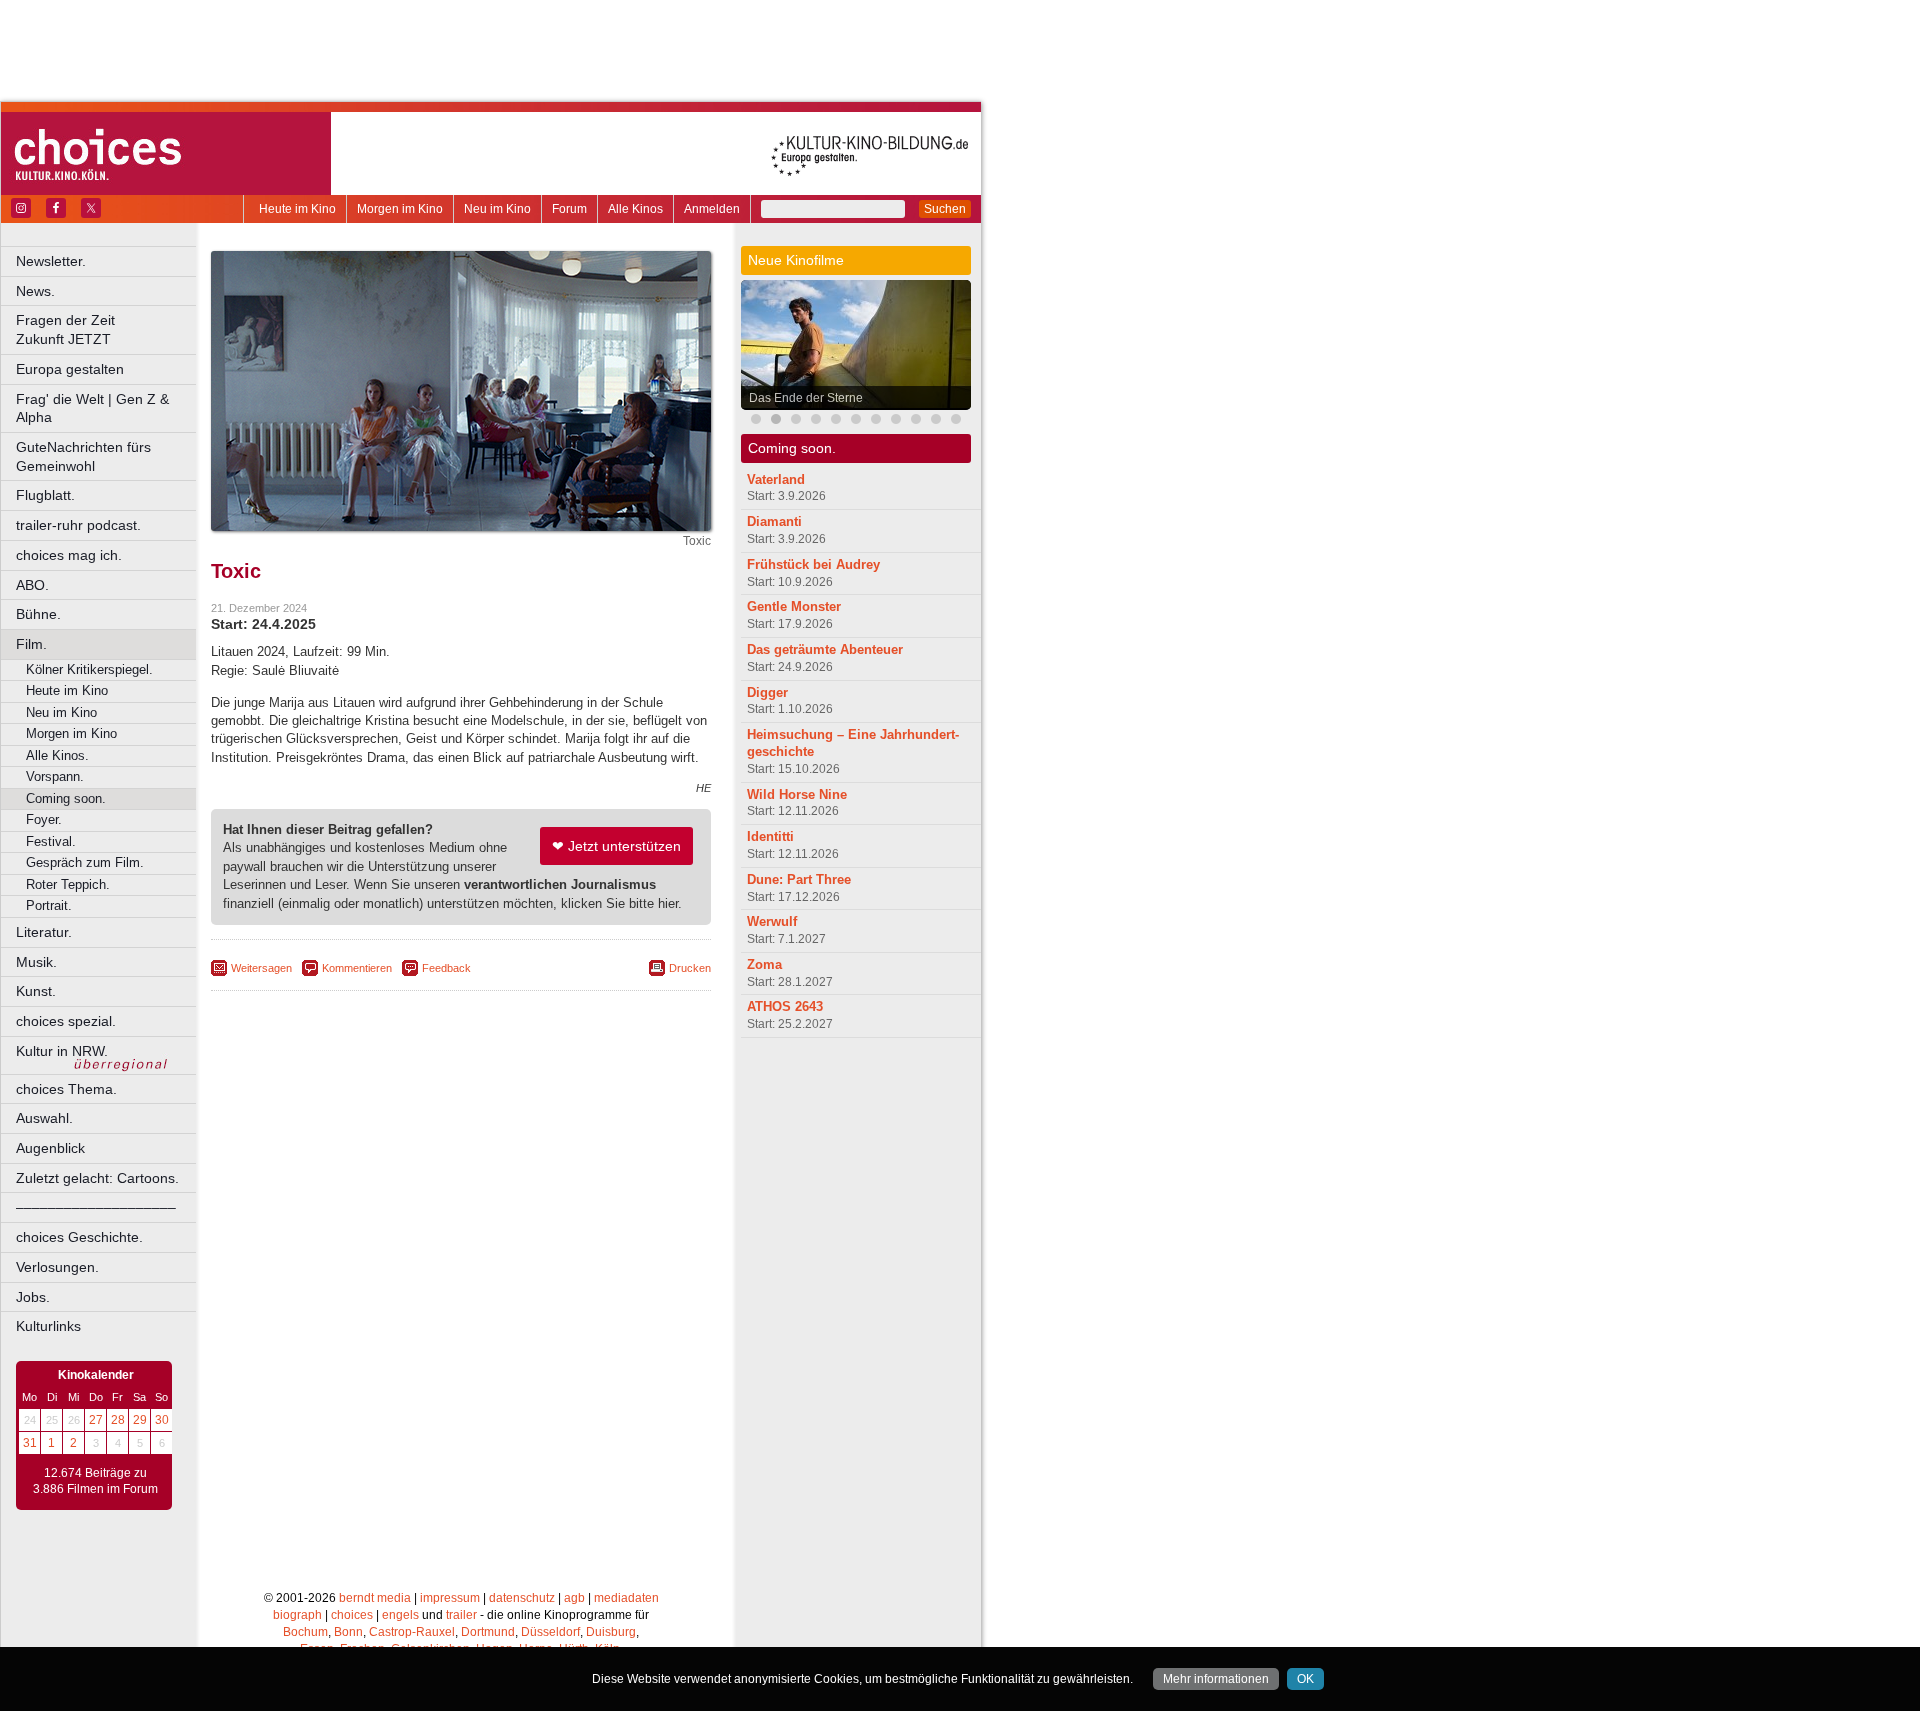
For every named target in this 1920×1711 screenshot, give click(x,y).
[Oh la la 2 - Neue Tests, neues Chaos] (796, 421)
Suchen (945, 209)
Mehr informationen (1216, 1679)
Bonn (348, 1632)
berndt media (375, 1598)
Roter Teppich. (68, 884)
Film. (31, 644)
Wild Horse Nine (797, 794)
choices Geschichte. (79, 1237)
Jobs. (33, 1297)
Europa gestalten (70, 369)
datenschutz (522, 1598)
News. (35, 291)
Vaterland (776, 479)
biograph (297, 1615)
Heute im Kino (297, 209)
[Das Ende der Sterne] (776, 421)
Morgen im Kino (400, 209)
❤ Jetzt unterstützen (616, 846)
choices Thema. (66, 1089)
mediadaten (626, 1598)
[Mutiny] (816, 421)
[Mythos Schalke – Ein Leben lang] (956, 421)
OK (1305, 1679)
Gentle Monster (794, 606)
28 (118, 1420)
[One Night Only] (756, 421)
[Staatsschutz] (916, 421)
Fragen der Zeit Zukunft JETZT (107, 329)
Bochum (305, 1632)
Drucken (690, 968)
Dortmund (488, 1632)
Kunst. (36, 991)
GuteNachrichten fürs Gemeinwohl (83, 456)
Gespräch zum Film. (85, 862)
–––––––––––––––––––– (96, 1207)
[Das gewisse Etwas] (896, 421)
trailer (461, 1615)
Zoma (764, 964)
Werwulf (772, 921)
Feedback (446, 968)
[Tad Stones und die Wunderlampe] (836, 421)
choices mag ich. (69, 555)
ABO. (32, 585)
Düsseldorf (550, 1632)
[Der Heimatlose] (936, 421)
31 (30, 1443)
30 (162, 1420)
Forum (569, 209)
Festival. (51, 841)
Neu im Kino (497, 209)
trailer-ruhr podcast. (78, 525)
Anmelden (712, 209)
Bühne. (38, 614)
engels (400, 1615)
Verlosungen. (57, 1267)
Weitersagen (261, 968)
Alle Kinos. (57, 755)
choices (352, 1615)
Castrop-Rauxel (412, 1632)
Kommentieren (357, 968)
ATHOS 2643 (785, 1006)
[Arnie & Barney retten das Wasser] (876, 421)
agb (574, 1598)
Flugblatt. (45, 495)
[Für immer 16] (856, 421)
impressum (450, 1598)
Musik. (36, 962)
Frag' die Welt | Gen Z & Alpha (92, 408)
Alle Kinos (635, 209)
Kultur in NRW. (62, 1051)
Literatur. (44, 932)
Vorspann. (55, 776)
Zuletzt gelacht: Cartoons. (97, 1178)
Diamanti (774, 521)
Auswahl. (44, 1118)
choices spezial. (66, 1021)
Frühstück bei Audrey (813, 564)
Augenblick (50, 1148)
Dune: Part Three (799, 879)
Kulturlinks (48, 1326)
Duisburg (611, 1632)
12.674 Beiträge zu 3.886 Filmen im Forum (95, 1481)
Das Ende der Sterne (806, 398)
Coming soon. (66, 798)
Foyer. (44, 819)
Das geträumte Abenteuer (825, 649)
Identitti (770, 836)
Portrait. (49, 905)
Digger (767, 692)
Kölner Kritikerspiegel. (89, 669)
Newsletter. (51, 261)
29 (140, 1420)
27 (96, 1420)
